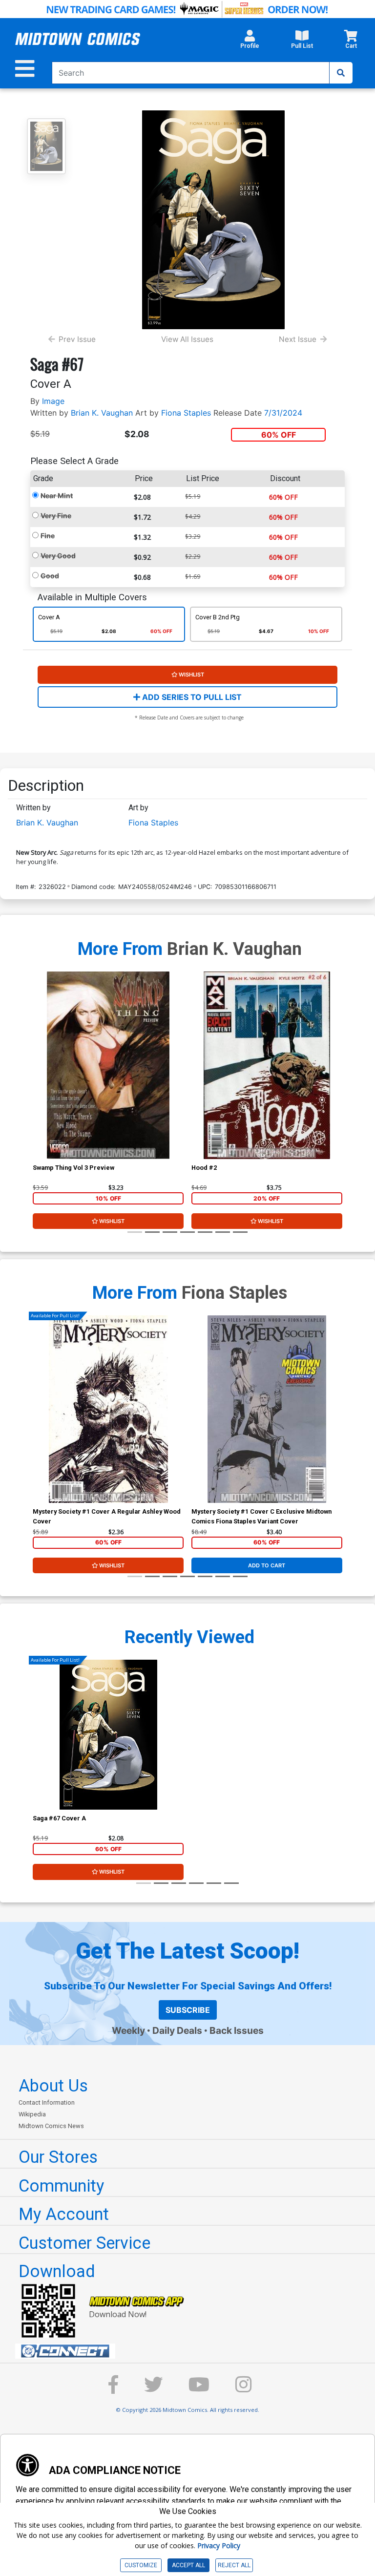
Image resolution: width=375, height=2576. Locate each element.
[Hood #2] (267, 1065)
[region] (38, 1078)
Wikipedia (32, 2114)
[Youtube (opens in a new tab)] (199, 2389)
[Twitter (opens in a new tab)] (153, 2389)
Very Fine (56, 516)
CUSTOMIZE (141, 2565)
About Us (53, 2086)
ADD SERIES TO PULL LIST (191, 697)
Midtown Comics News (51, 2126)
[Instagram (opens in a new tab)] (244, 2389)
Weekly (128, 2030)
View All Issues (187, 339)
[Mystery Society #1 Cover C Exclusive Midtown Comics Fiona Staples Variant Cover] (267, 1409)
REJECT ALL (234, 2565)
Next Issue (298, 339)
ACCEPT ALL (188, 2565)
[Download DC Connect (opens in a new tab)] (191, 2351)
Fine (48, 536)
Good (50, 576)
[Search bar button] (341, 73)
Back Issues (237, 2030)
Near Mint (57, 496)
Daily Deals (177, 2030)
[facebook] (113, 2389)
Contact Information (47, 2102)
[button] (250, 42)
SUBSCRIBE (188, 2010)
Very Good (58, 556)
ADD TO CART (267, 1565)
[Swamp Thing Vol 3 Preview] (108, 1065)
